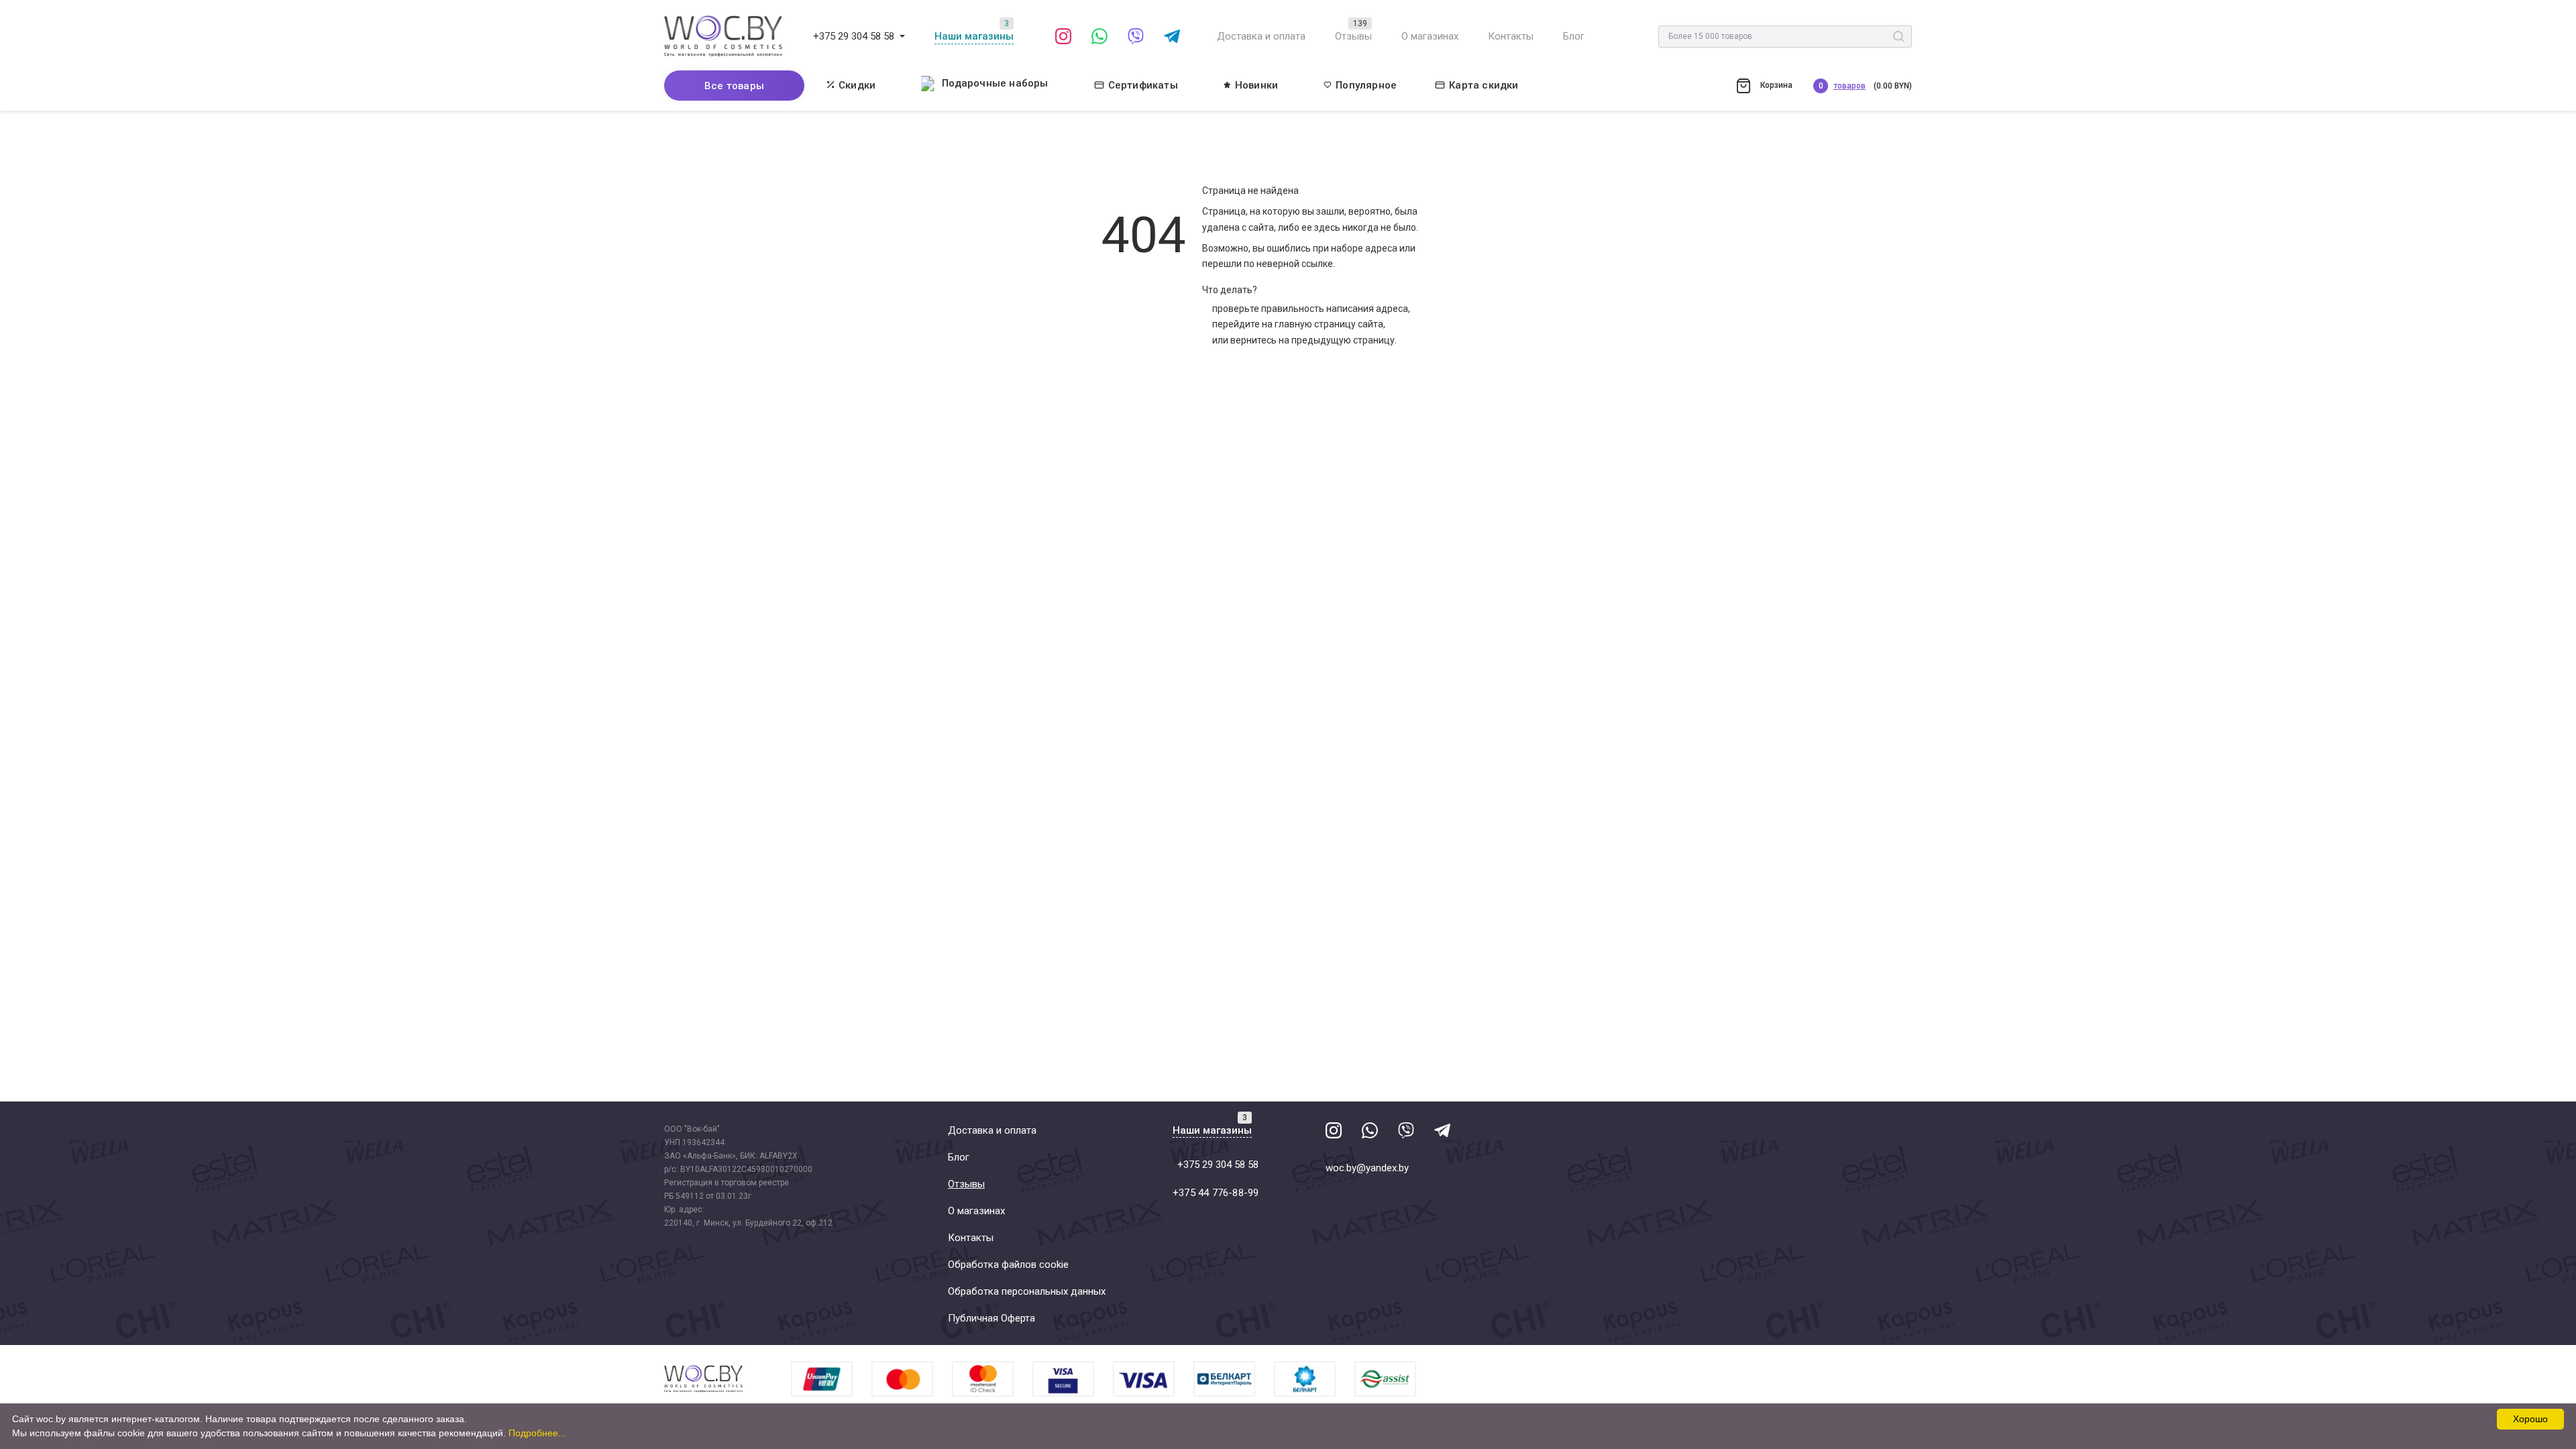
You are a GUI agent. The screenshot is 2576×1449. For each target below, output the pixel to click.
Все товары (734, 86)
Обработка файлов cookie (1008, 1265)
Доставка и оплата (1261, 36)
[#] (902, 36)
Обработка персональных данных (1027, 1291)
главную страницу (1315, 324)
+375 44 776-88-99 (1216, 1193)
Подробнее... (537, 1433)
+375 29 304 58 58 (854, 36)
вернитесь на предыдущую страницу (1312, 340)
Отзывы (1353, 36)
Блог (1574, 36)
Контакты (1511, 36)
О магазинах (1430, 36)
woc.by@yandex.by (1367, 1168)
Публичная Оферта (991, 1318)
